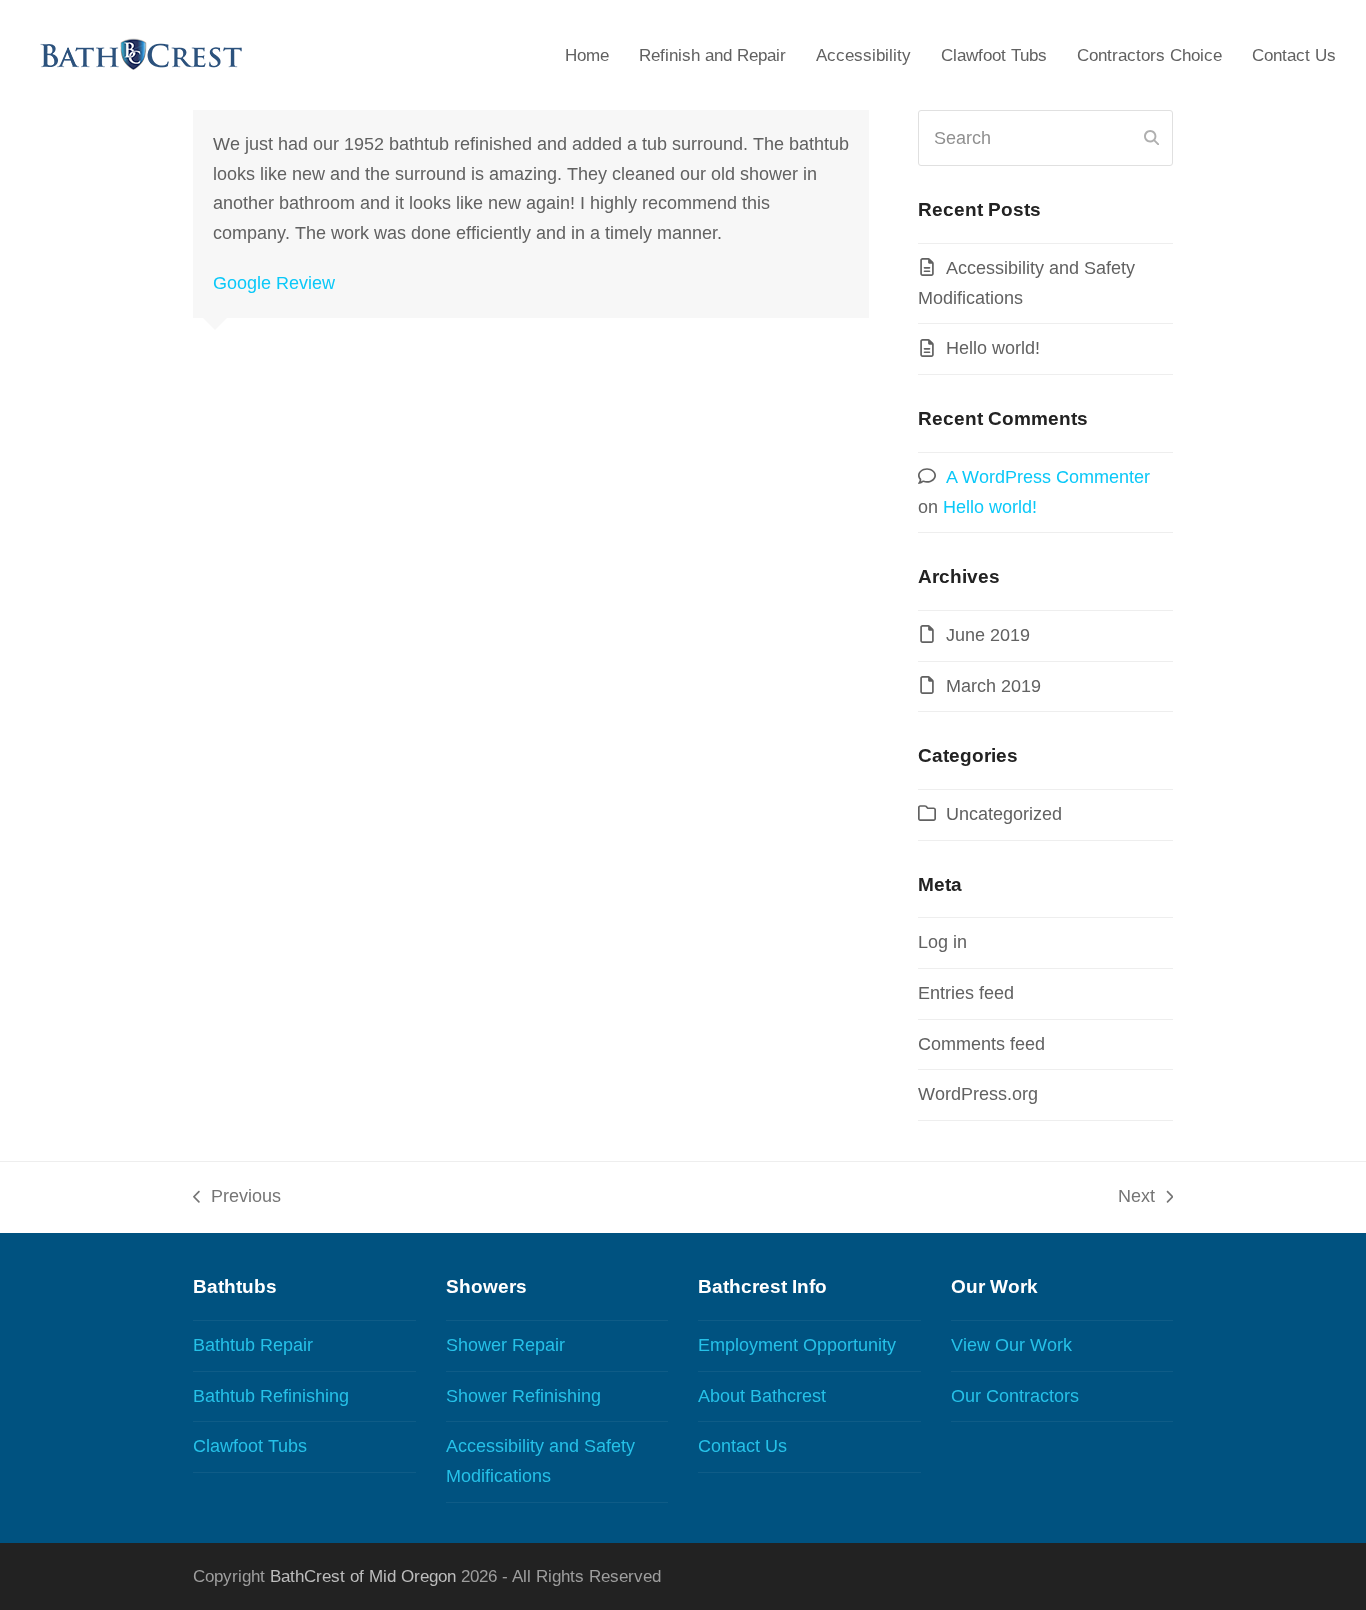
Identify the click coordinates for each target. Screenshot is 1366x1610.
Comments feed (981, 1044)
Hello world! (993, 348)
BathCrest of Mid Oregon (363, 1576)
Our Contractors (1015, 1396)
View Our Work (1011, 1345)
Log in (942, 942)
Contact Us (742, 1446)
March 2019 (993, 686)
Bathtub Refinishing (271, 1396)
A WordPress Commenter (1048, 477)
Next (1137, 1199)
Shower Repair (505, 1345)
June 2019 (988, 635)
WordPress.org (978, 1094)
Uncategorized (1004, 814)
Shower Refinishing (523, 1396)
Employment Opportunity (797, 1345)
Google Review (274, 283)
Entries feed (966, 993)
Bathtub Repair (253, 1345)
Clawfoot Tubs (250, 1446)
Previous (237, 1199)
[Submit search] (1151, 138)
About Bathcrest (762, 1396)
